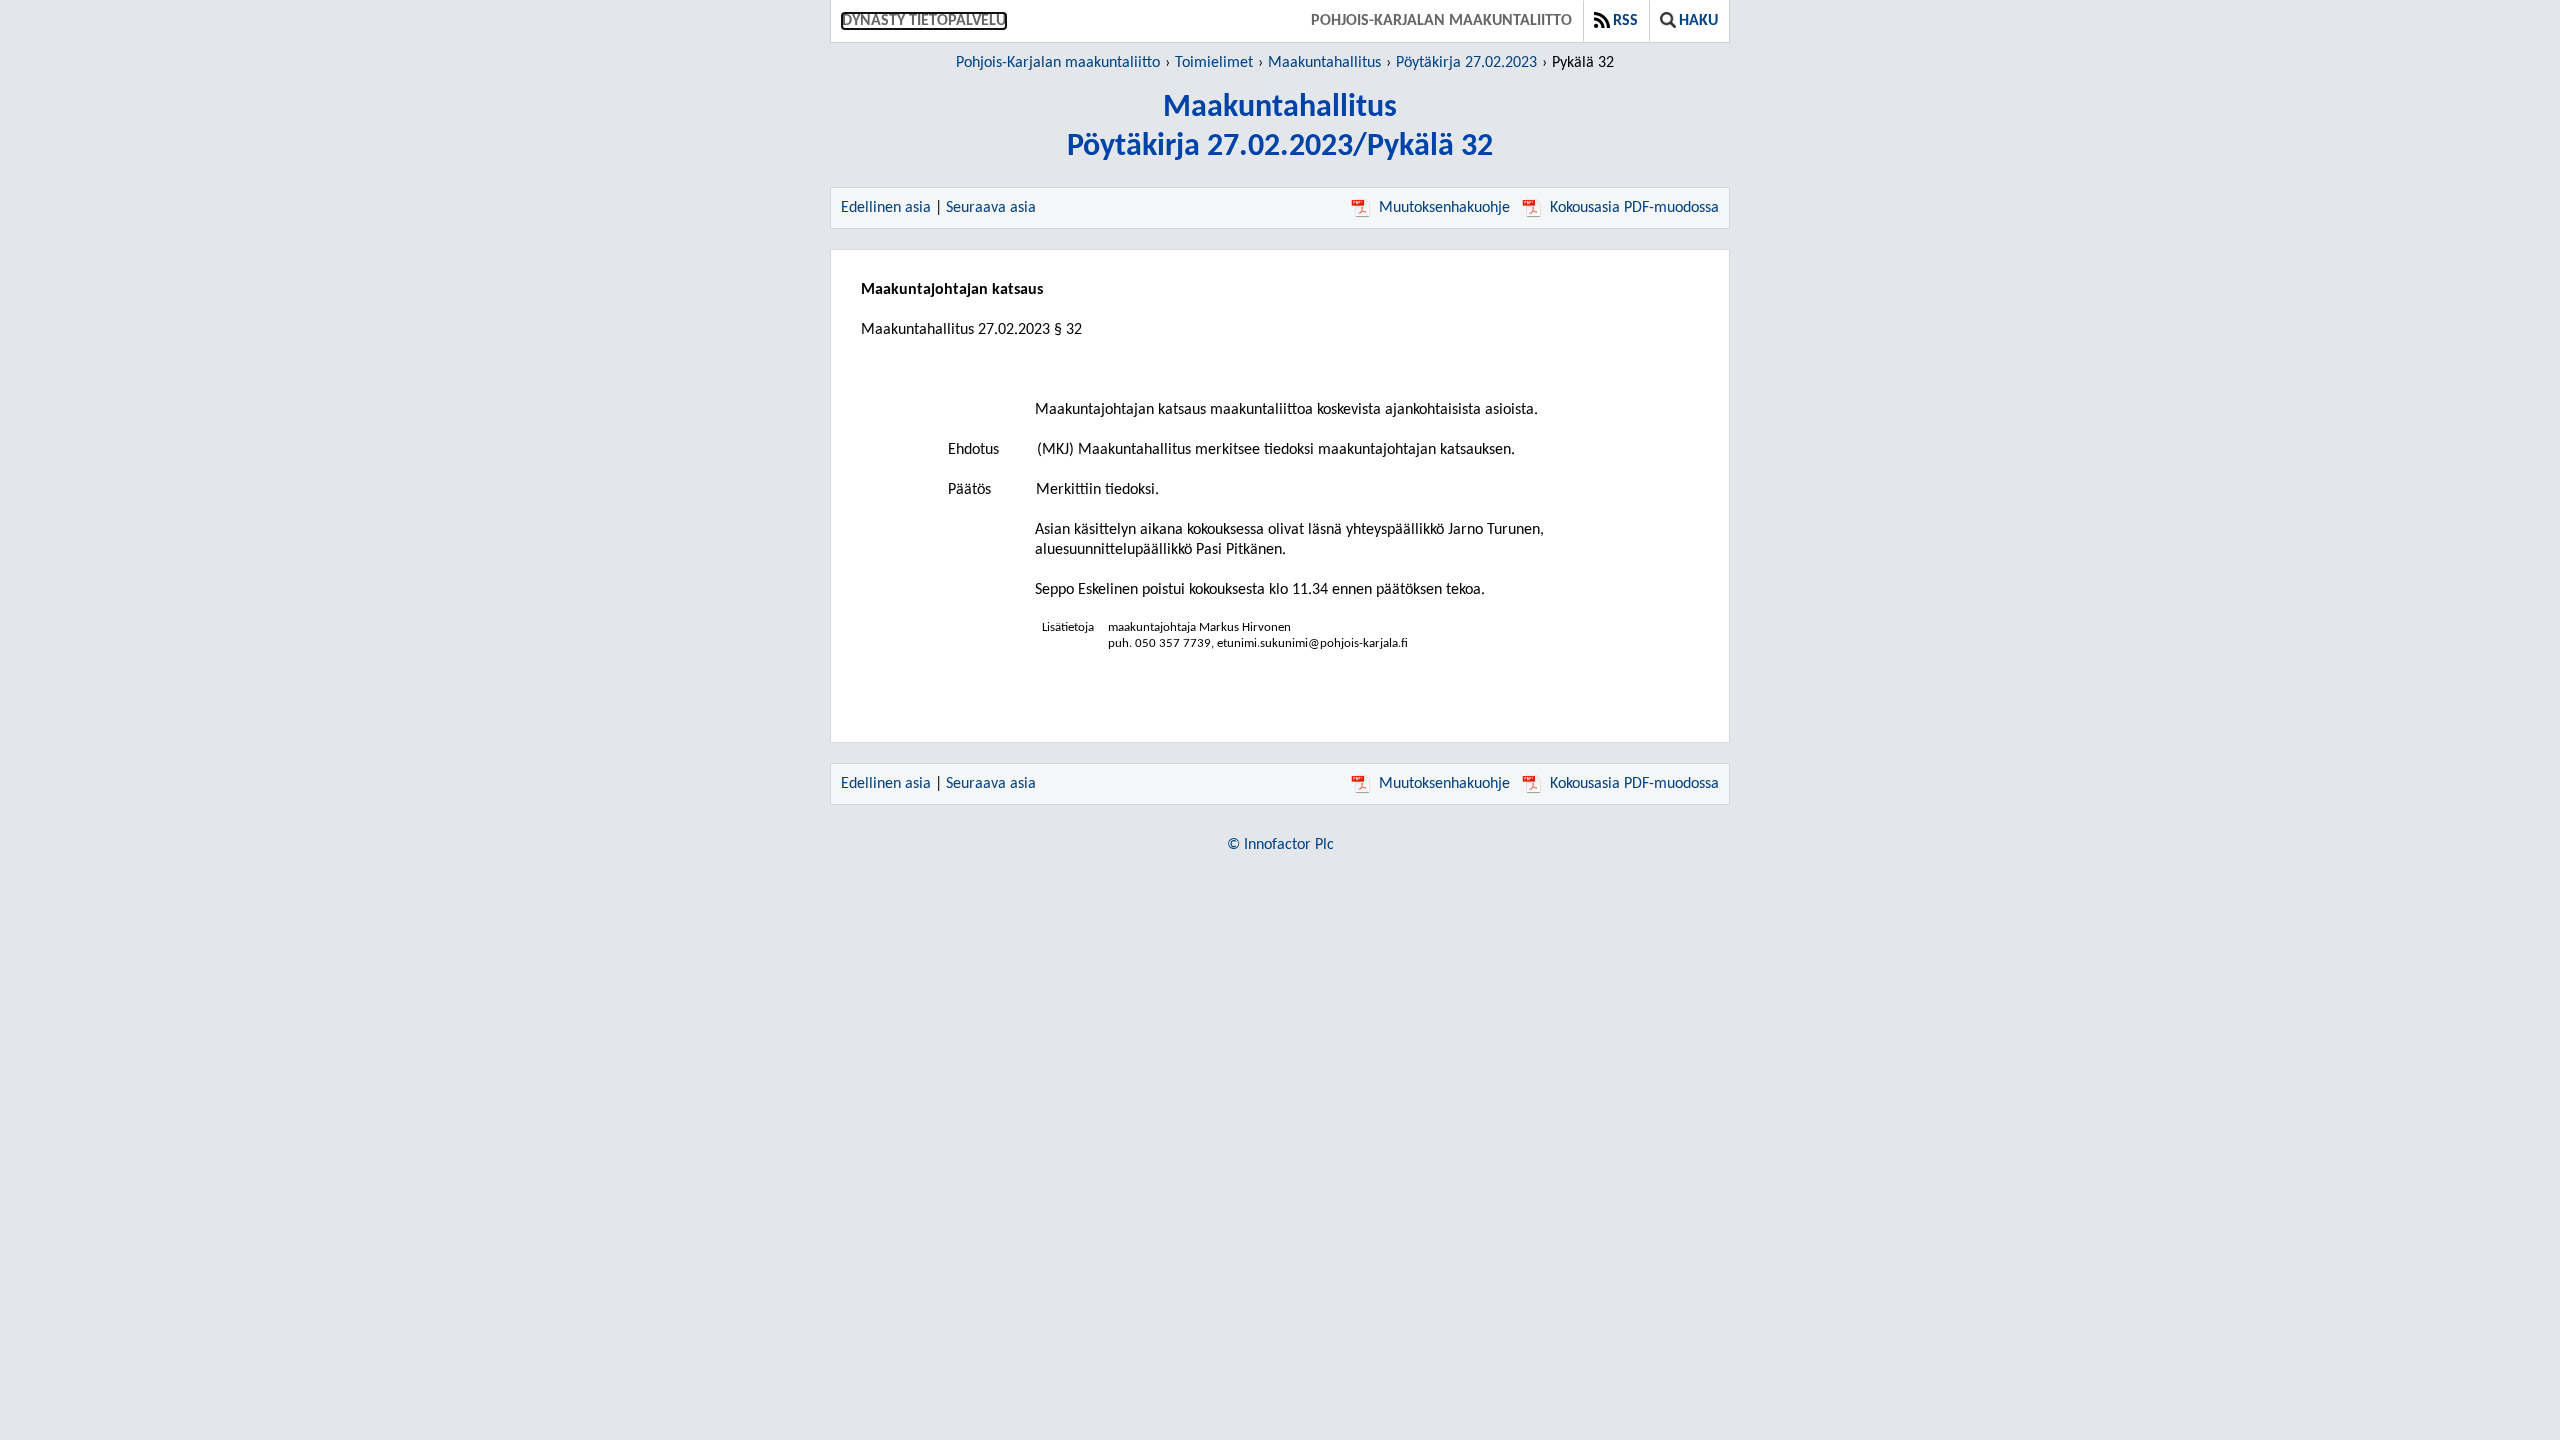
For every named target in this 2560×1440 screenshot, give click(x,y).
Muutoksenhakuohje (1444, 208)
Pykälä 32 (1583, 63)
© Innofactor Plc (1280, 845)
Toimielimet (1214, 63)
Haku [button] (1698, 21)
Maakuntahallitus (1324, 63)
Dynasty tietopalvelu (924, 21)
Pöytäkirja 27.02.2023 (1466, 63)
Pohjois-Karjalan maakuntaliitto (1441, 21)
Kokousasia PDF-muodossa (1634, 208)
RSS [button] (1625, 21)
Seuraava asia (991, 208)
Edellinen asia (886, 208)
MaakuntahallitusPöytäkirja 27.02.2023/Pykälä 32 (1280, 127)
